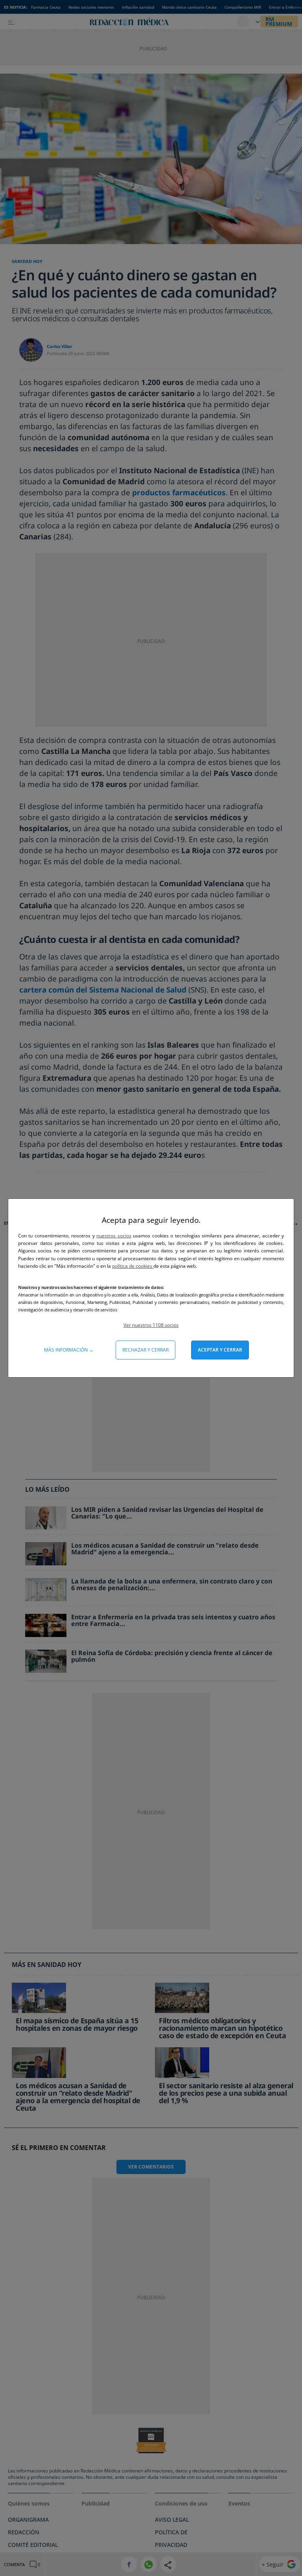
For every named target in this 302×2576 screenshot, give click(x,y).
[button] (151, 1325)
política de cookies (133, 1266)
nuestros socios (114, 1236)
